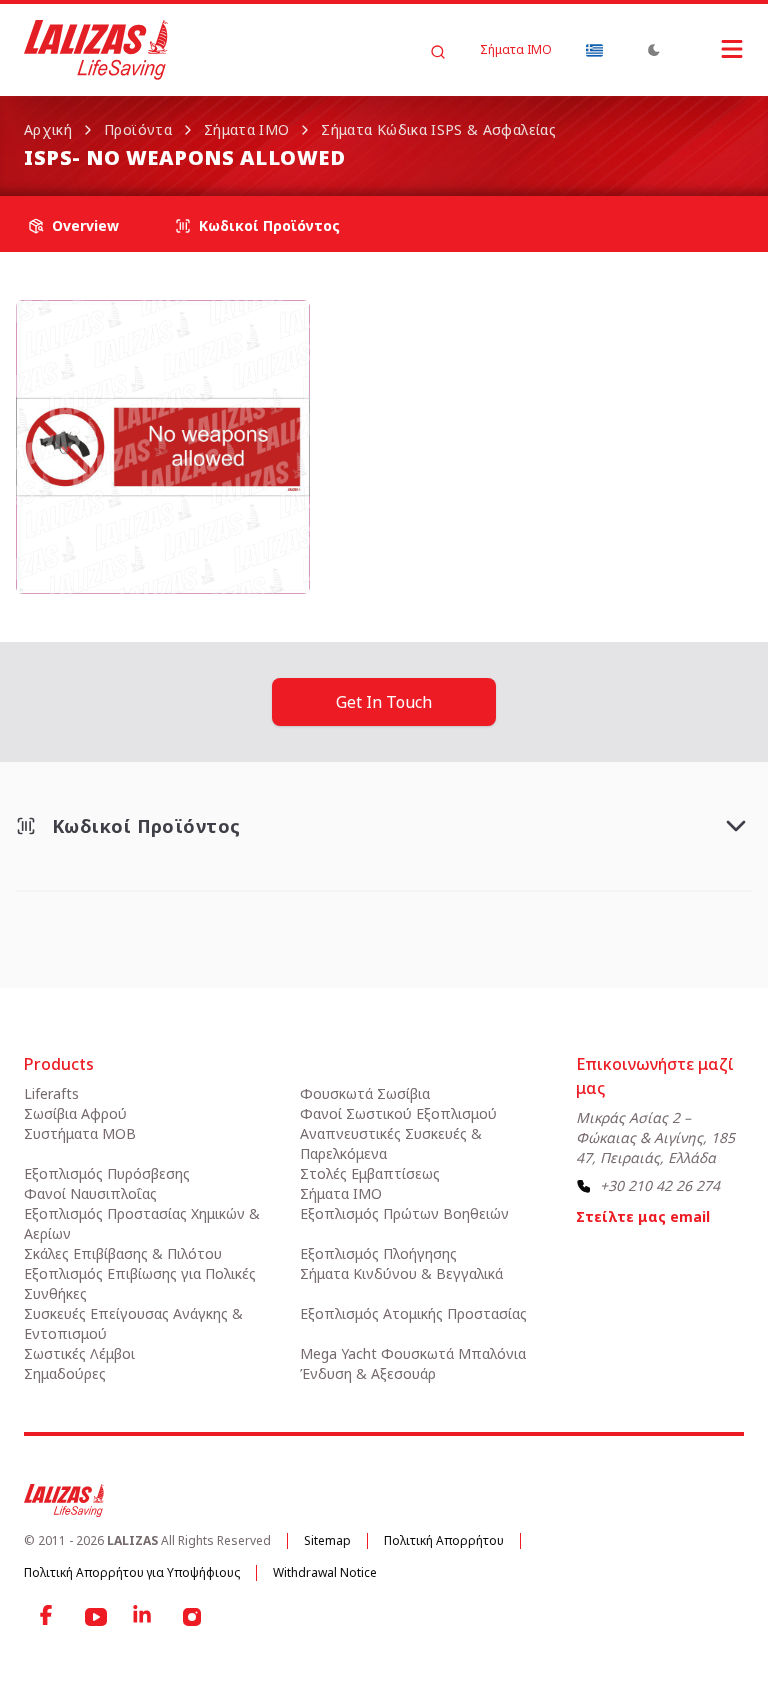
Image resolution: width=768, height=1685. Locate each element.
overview (85, 225)
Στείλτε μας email (643, 1216)
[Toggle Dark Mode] (654, 50)
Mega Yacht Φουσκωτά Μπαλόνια (413, 1353)
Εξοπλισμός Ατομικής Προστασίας (413, 1313)
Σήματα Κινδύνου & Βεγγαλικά (401, 1273)
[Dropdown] (594, 50)
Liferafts (51, 1093)
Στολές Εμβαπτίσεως (370, 1173)
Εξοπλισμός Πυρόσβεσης (107, 1173)
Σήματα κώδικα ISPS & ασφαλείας (438, 129)
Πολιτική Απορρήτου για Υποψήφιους (132, 1572)
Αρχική (48, 129)
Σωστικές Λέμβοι (79, 1353)
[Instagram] (192, 1617)
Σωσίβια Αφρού (75, 1113)
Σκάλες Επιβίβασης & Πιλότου (123, 1253)
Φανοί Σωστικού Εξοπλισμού (398, 1113)
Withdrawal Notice (325, 1572)
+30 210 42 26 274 (660, 1185)
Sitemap (327, 1540)
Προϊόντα (138, 129)
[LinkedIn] (144, 1617)
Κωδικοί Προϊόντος (269, 225)
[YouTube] (96, 1617)
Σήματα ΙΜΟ (516, 50)
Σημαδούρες (65, 1373)
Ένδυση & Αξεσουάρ (368, 1373)
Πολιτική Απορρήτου (444, 1540)
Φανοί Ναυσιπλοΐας (90, 1193)
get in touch (384, 702)
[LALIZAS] (96, 50)
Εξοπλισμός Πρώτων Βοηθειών (404, 1213)
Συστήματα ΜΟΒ (80, 1133)
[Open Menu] (712, 49)
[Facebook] (48, 1617)
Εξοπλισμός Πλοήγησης (378, 1253)
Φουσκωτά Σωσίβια (365, 1093)
